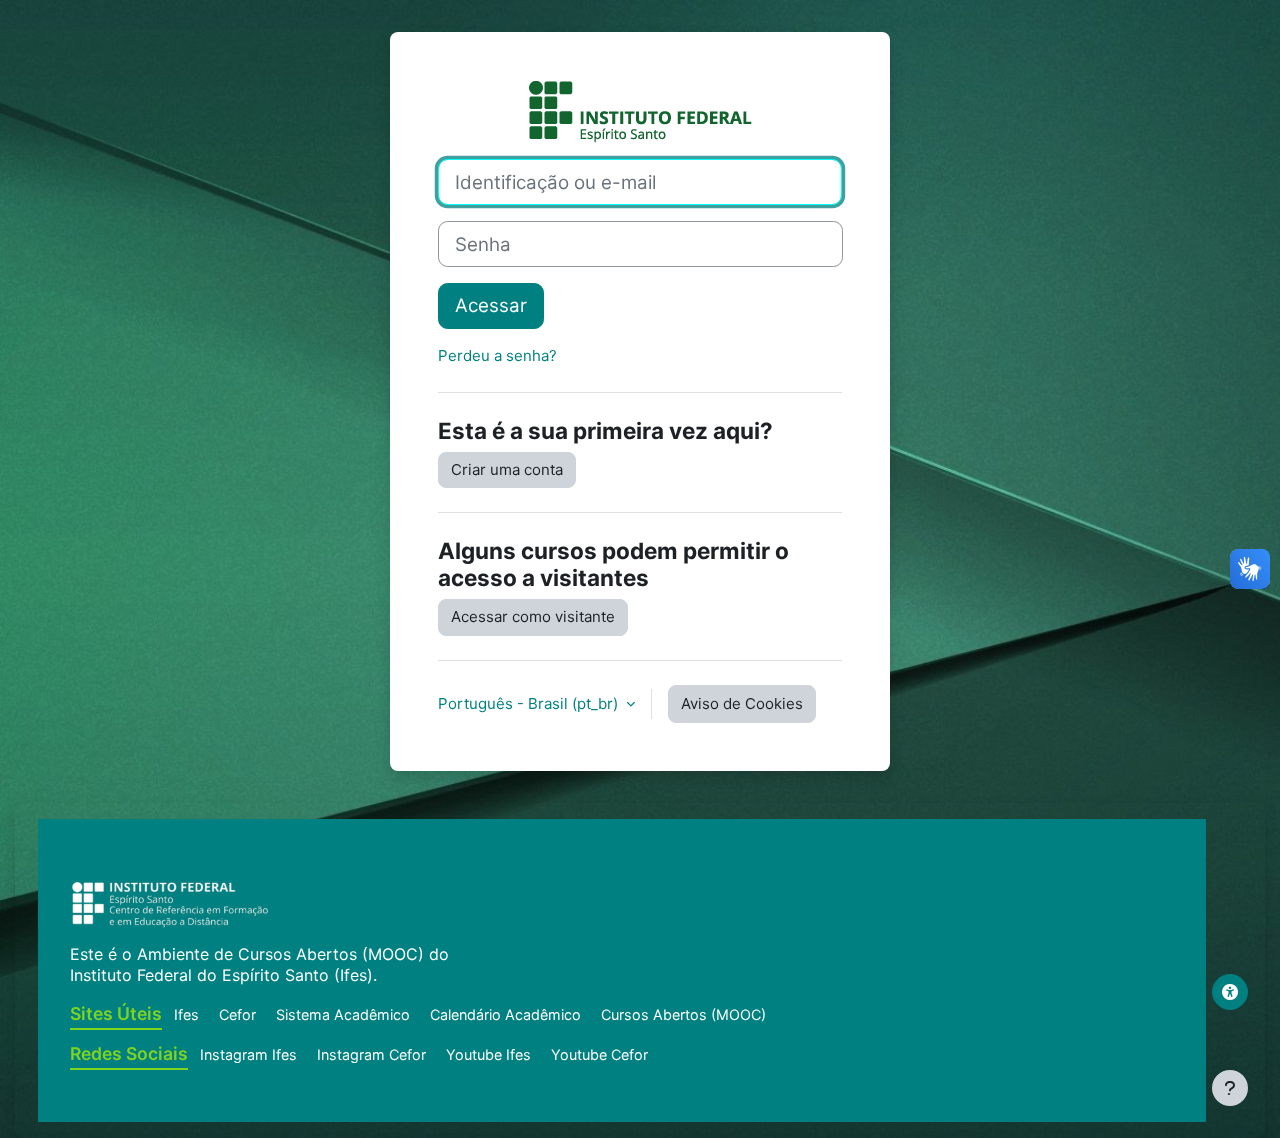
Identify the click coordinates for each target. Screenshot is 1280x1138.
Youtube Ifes (488, 1054)
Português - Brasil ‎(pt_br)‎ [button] (530, 703)
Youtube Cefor (599, 1054)
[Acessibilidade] (1230, 992)
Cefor (237, 1014)
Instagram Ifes (248, 1054)
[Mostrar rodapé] (1230, 1088)
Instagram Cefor (371, 1054)
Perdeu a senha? (497, 355)
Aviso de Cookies (742, 703)
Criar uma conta (507, 469)
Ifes (186, 1014)
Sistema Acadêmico (343, 1014)
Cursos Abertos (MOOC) (683, 1014)
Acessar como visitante (533, 616)
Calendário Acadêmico (505, 1014)
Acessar (491, 305)
